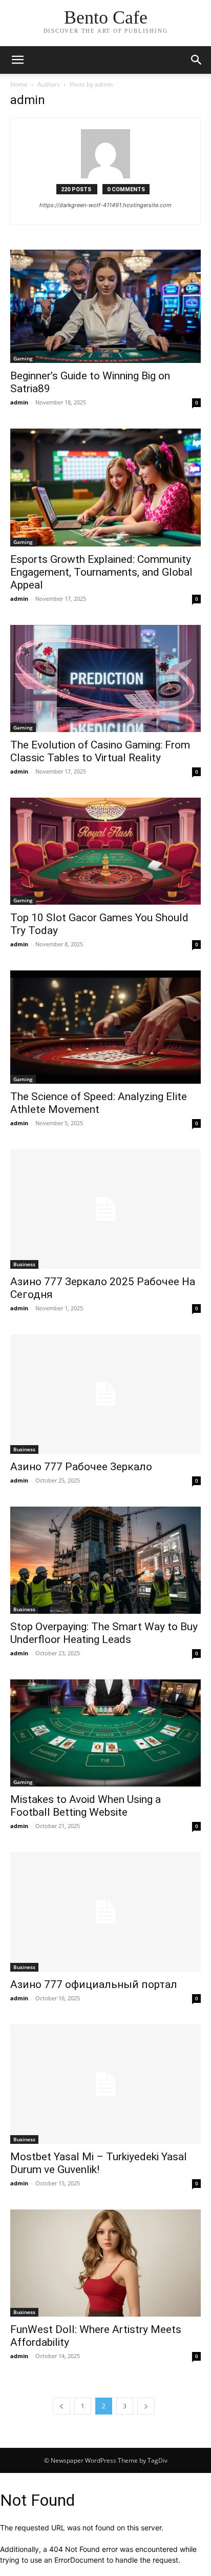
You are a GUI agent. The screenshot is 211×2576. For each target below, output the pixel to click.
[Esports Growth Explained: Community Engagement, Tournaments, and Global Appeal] (105, 488)
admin (19, 402)
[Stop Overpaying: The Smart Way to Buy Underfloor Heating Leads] (105, 1560)
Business (24, 1264)
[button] (197, 60)
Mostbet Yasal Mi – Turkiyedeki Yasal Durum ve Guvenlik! (99, 2163)
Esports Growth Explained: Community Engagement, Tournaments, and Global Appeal (101, 572)
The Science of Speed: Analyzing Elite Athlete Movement (99, 1103)
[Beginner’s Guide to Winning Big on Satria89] (105, 306)
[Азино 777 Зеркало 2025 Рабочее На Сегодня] (105, 1209)
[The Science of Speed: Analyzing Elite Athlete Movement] (105, 1027)
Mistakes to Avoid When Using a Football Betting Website (86, 1806)
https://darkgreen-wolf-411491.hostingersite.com (105, 205)
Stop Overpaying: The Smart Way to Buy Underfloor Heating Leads (104, 1633)
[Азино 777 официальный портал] (105, 1912)
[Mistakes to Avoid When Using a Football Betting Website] (105, 1733)
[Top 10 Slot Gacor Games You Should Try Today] (105, 851)
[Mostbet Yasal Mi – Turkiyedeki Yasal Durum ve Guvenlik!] (105, 2084)
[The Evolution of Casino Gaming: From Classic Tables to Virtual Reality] (105, 678)
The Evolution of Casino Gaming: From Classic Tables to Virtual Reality (100, 751)
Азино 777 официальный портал (94, 1984)
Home (19, 84)
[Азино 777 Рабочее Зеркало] (105, 1394)
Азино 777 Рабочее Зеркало (81, 1467)
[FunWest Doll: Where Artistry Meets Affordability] (105, 2263)
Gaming (23, 358)
